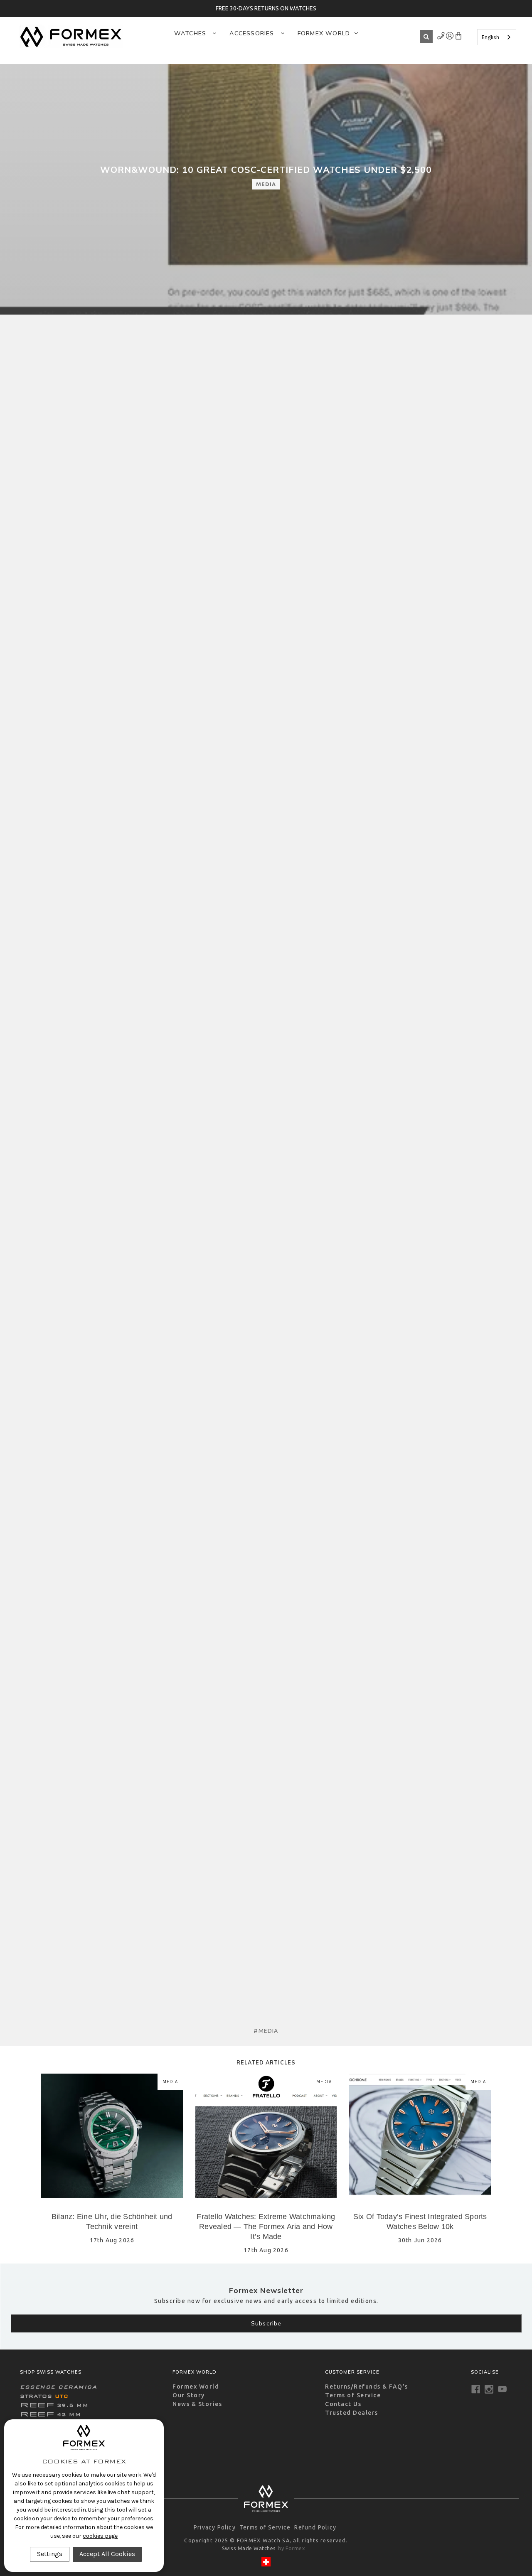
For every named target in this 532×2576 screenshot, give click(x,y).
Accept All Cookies (107, 2554)
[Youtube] (502, 2389)
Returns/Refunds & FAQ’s (367, 2387)
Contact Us (343, 2404)
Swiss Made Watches (249, 2548)
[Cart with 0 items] (458, 37)
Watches (191, 33)
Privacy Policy (215, 2527)
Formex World (324, 33)
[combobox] (497, 37)
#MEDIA (266, 2031)
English (490, 37)
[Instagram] (489, 2389)
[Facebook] (476, 2389)
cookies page (100, 2536)
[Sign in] (441, 37)
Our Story (189, 2395)
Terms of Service (353, 2395)
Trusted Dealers (352, 2413)
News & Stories (197, 2404)
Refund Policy (315, 2527)
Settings (50, 2554)
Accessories (253, 33)
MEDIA (266, 184)
